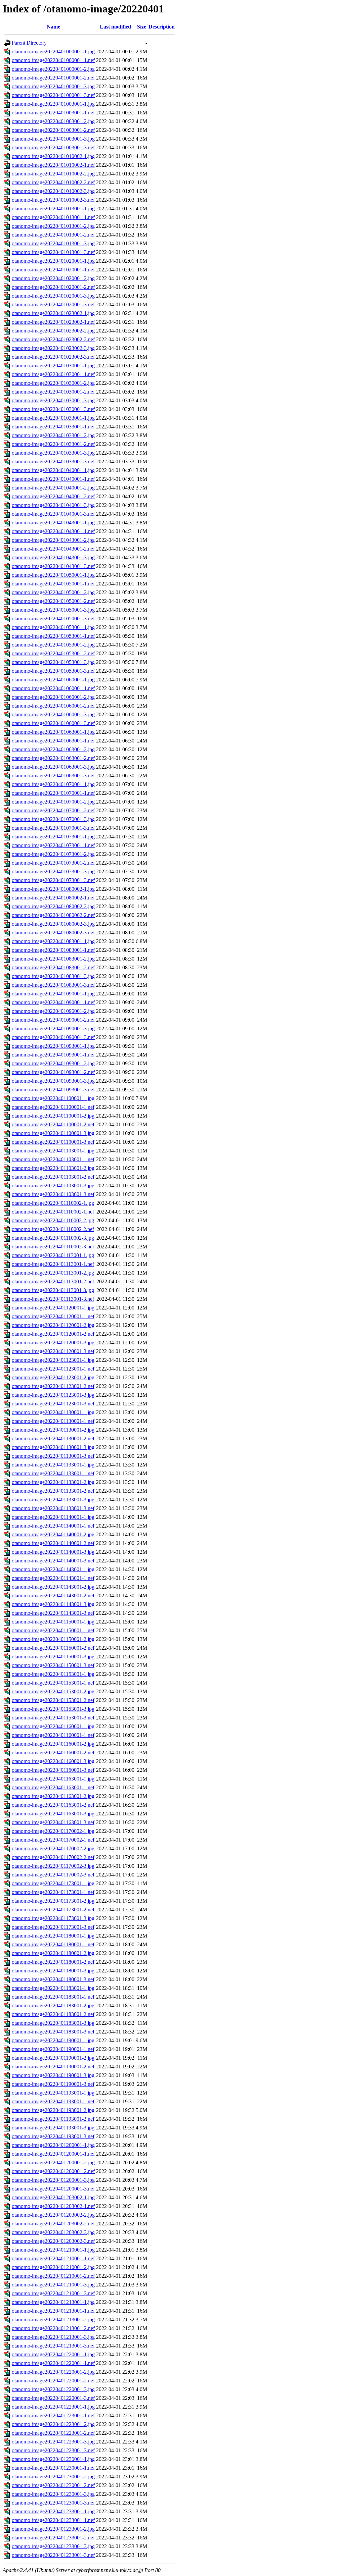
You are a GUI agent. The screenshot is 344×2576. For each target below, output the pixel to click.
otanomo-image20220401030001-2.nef (53, 392)
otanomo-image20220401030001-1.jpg (53, 366)
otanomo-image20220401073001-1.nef (53, 845)
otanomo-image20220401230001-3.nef (53, 2503)
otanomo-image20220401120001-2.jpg (53, 1325)
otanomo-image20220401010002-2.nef (53, 182)
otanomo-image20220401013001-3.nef (53, 252)
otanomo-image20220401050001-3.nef (53, 619)
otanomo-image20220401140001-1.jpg (53, 1517)
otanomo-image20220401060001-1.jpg (53, 680)
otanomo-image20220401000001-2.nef (53, 78)
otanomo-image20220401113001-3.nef (53, 1299)
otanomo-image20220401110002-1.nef (53, 1212)
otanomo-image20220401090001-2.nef (53, 1020)
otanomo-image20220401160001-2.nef (53, 1753)
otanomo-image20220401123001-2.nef (53, 1386)
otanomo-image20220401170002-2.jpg (53, 1848)
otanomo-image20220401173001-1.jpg (53, 1883)
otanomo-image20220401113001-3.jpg (53, 1290)
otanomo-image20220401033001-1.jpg (53, 418)
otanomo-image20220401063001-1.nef (53, 741)
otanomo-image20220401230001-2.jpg (53, 2477)
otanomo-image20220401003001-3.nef (53, 147)
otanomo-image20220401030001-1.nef (53, 374)
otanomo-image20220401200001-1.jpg (53, 2145)
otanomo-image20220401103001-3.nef (53, 1194)
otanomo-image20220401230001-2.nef (53, 2485)
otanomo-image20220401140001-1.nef (53, 1526)
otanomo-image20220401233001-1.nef (53, 2520)
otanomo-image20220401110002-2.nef (53, 1229)
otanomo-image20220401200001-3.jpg (53, 2180)
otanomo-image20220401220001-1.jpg (53, 2354)
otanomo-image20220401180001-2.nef (53, 1962)
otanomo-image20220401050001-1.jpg (53, 575)
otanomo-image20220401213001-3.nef (53, 2346)
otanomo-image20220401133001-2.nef (53, 1491)
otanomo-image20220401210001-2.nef (53, 2276)
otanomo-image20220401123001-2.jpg (53, 1377)
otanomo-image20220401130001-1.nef (53, 1421)
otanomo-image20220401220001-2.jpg (53, 2372)
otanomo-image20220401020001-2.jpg (53, 278)
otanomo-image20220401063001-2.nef (53, 758)
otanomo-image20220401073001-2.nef (53, 863)
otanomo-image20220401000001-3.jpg (53, 86)
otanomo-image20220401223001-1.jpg (53, 2407)
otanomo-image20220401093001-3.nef (53, 1090)
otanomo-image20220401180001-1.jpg (53, 1936)
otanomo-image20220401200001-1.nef (53, 2154)
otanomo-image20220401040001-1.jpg (53, 470)
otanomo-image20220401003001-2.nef (53, 130)
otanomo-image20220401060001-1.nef (53, 688)
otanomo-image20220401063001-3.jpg (53, 767)
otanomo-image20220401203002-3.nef (53, 2241)
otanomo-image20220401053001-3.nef (53, 671)
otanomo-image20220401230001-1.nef (53, 2468)
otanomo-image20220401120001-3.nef (53, 1351)
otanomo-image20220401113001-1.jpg (53, 1255)
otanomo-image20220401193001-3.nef (53, 2136)
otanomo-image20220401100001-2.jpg (53, 1116)
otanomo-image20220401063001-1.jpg (53, 732)
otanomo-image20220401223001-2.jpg (53, 2424)
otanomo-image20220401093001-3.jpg (53, 1081)
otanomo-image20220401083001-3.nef (53, 985)
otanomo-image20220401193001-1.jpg (53, 2093)
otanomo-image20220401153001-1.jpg (53, 1674)
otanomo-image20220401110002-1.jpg (53, 1203)
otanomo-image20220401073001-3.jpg (53, 871)
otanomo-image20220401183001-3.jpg (53, 2023)
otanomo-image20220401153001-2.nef (53, 1700)
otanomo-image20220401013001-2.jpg (53, 226)
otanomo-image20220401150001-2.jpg (53, 1639)
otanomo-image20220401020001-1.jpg (53, 261)
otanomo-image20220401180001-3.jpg (53, 1971)
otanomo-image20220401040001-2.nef (53, 496)
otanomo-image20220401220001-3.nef (53, 2398)
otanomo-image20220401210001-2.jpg (53, 2267)
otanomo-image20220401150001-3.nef (53, 1665)
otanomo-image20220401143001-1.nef (53, 1578)
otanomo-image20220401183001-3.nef (53, 2032)
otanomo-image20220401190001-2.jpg (53, 2058)
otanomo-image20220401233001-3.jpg (53, 2546)
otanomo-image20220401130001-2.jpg (53, 1430)
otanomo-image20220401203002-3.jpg (53, 2232)
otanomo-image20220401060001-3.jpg (53, 714)
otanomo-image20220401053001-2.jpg (53, 645)
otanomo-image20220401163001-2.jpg (53, 1796)
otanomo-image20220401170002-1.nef (53, 1840)
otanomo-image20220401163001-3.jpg (53, 1814)
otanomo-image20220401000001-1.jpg (53, 51)
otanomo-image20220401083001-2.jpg (53, 959)
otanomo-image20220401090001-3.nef (53, 1037)
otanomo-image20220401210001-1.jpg (53, 2250)
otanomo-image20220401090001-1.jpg (53, 994)
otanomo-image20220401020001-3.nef (53, 304)
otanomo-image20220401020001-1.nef (53, 270)
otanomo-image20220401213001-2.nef (53, 2328)
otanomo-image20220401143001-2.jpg (53, 1587)
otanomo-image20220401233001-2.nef (53, 2538)
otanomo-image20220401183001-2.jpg (53, 2005)
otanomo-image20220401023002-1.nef (53, 322)
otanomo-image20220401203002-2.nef (53, 2224)
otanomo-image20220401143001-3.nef (53, 1613)
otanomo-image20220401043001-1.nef (53, 531)
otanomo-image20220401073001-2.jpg (53, 854)
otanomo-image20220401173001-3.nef (53, 1927)
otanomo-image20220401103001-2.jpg (53, 1168)
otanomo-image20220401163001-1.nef (53, 1787)
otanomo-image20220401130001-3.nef (53, 1456)
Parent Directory (29, 43)
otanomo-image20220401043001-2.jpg (53, 540)
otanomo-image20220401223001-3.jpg (53, 2442)
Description (162, 27)
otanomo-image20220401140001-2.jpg (53, 1534)
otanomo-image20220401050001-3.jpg (53, 610)
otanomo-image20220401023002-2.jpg (53, 331)
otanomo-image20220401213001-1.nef (53, 2311)
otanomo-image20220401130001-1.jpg (53, 1412)
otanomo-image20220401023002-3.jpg (53, 348)
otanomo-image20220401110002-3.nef (53, 1247)
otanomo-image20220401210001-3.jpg (53, 2285)
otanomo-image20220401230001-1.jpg (53, 2459)
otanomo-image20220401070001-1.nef (53, 793)
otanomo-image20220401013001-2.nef (53, 235)
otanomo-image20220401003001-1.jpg (53, 104)
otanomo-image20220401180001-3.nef (53, 1979)
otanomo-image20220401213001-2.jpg (53, 2320)
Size (142, 27)
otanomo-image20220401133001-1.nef (53, 1473)
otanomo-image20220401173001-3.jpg (53, 1918)
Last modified (115, 27)
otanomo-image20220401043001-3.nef (53, 566)
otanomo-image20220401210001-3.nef (53, 2293)
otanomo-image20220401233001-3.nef (53, 2555)
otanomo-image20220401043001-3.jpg (53, 557)
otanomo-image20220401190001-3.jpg (53, 2075)
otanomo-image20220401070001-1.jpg (53, 784)
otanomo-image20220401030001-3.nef (53, 409)
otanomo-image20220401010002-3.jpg (53, 191)
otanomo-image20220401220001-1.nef (53, 2363)
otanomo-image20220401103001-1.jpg (53, 1151)
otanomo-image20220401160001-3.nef (53, 1770)
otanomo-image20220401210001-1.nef (53, 2258)
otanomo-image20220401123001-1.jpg (53, 1360)
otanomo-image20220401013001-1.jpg (53, 209)
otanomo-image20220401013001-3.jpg (53, 243)
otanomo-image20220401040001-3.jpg (53, 505)
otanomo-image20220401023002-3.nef (53, 357)
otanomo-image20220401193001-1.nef (53, 2101)
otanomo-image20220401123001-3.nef (53, 1404)
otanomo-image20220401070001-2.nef (53, 810)
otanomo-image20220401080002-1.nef (53, 898)
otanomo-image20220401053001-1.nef (53, 636)
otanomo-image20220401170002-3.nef (53, 1875)
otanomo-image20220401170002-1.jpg (53, 1831)
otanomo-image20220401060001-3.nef (53, 723)
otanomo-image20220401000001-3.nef (53, 95)
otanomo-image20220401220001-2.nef (53, 2381)
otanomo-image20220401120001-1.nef (53, 1316)
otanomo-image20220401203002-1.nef (53, 2206)
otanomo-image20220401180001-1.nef (53, 1944)
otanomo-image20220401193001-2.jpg (53, 2110)
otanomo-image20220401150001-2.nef (53, 1648)
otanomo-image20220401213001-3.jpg (53, 2337)
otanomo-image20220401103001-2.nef (53, 1177)
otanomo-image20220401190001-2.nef (53, 2067)
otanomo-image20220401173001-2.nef (53, 1910)
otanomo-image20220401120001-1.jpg (53, 1308)
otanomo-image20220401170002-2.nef (53, 1857)
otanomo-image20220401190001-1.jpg (53, 2040)
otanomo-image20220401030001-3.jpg (53, 400)
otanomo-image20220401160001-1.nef (53, 1735)
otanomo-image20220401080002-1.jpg (53, 889)
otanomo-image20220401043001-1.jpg (53, 523)
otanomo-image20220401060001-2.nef (53, 706)
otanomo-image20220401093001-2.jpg (53, 1063)
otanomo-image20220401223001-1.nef (53, 2415)
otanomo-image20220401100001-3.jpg (53, 1133)
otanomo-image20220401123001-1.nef (53, 1369)
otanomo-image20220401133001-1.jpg (53, 1465)
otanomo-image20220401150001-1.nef (53, 1630)
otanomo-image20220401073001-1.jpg (53, 837)
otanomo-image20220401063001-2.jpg (53, 749)
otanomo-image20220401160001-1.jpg (53, 1726)
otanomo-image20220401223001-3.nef (53, 2450)
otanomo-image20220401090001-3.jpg (53, 1028)
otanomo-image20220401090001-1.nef (53, 1002)
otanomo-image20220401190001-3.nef (53, 2084)
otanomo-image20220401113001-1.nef (53, 1264)
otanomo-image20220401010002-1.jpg (53, 156)
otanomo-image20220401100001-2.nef (53, 1124)
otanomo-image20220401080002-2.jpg (53, 906)
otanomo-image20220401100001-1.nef (53, 1107)
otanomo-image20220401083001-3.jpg (53, 976)
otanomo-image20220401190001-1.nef (53, 2049)
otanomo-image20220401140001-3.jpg (53, 1552)
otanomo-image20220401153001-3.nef (53, 1718)
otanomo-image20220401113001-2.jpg (53, 1273)
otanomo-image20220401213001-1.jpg (53, 2302)
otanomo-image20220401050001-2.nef (53, 601)
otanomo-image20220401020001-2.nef (53, 287)
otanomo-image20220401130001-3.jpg (53, 1447)
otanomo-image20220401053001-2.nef (53, 653)
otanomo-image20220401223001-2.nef (53, 2433)
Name (53, 27)
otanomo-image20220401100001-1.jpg (53, 1098)
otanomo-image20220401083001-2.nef (53, 967)
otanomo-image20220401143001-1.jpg (53, 1569)
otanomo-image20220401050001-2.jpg (53, 592)
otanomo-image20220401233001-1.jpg (53, 2511)
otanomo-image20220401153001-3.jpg (53, 1709)
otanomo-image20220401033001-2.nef (53, 444)
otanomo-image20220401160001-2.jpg (53, 1744)
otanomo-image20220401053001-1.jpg (53, 627)
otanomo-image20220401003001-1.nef (53, 113)
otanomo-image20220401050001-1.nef (53, 584)
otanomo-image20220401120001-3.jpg (53, 1343)
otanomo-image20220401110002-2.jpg (53, 1220)
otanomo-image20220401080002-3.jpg (53, 924)
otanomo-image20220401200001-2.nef (53, 2171)
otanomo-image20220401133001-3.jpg (53, 1500)
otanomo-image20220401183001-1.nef (53, 1997)
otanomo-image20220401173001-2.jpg (53, 1901)
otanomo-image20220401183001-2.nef (53, 2014)
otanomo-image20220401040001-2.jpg (53, 488)
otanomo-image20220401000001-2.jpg (53, 69)
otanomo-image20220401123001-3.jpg (53, 1395)
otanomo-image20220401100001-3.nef (53, 1142)
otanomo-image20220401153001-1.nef (53, 1683)
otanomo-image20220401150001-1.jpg (53, 1622)
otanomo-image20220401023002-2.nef (53, 339)
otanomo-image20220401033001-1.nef (53, 427)
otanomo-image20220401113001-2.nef (53, 1281)
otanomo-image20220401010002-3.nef (53, 200)
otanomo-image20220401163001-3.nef (53, 1822)
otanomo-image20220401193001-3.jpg (53, 2128)
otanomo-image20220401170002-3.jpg (53, 1866)
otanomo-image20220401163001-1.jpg (53, 1779)
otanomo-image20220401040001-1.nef (53, 479)
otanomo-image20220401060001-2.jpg (53, 697)
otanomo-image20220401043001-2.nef (53, 549)
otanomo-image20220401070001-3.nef (53, 828)
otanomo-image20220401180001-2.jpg (53, 1953)
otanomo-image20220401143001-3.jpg (53, 1604)
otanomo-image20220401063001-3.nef (53, 776)
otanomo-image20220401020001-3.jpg (53, 296)
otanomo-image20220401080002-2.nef (53, 915)
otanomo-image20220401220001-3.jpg (53, 2389)
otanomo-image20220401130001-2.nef (53, 1438)
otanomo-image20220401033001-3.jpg (53, 453)
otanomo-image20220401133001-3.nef (53, 1508)
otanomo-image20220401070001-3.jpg (53, 819)
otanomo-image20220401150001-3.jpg (53, 1657)
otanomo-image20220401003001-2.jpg (53, 121)
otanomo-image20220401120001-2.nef (53, 1334)
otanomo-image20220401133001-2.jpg (53, 1482)
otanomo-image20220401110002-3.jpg (53, 1238)
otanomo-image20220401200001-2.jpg (53, 2162)
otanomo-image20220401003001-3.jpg (53, 139)
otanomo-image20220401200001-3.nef (53, 2189)
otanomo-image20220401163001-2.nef (53, 1805)
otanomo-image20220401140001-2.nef (53, 1543)
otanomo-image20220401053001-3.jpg (53, 662)
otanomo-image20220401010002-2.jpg (53, 174)
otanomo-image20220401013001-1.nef (53, 217)
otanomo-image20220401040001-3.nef (53, 514)
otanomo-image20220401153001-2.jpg (53, 1691)
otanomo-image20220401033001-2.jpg (53, 435)
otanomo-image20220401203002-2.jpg (53, 2215)
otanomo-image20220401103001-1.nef (53, 1159)
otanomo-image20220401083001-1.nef (53, 950)
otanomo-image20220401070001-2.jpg (53, 802)
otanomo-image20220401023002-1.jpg (53, 313)
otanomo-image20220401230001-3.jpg (53, 2494)
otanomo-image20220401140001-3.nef (53, 1561)
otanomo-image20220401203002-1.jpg (53, 2197)
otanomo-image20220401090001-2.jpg (53, 1011)
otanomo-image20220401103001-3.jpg (53, 1186)
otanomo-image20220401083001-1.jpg (53, 941)
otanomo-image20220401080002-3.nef (53, 933)
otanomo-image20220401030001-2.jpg (53, 383)
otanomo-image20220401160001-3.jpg (53, 1761)
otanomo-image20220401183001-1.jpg (53, 1988)
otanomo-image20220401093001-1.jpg (53, 1046)
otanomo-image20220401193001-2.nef (53, 2119)
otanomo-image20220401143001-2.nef (53, 1595)
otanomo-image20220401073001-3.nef (53, 880)
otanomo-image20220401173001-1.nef (53, 1892)
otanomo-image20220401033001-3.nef (53, 461)
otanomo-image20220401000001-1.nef (53, 60)
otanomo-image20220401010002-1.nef (53, 165)
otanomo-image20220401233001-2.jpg (53, 2529)
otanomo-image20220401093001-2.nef (53, 1072)
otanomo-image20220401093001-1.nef (53, 1055)
